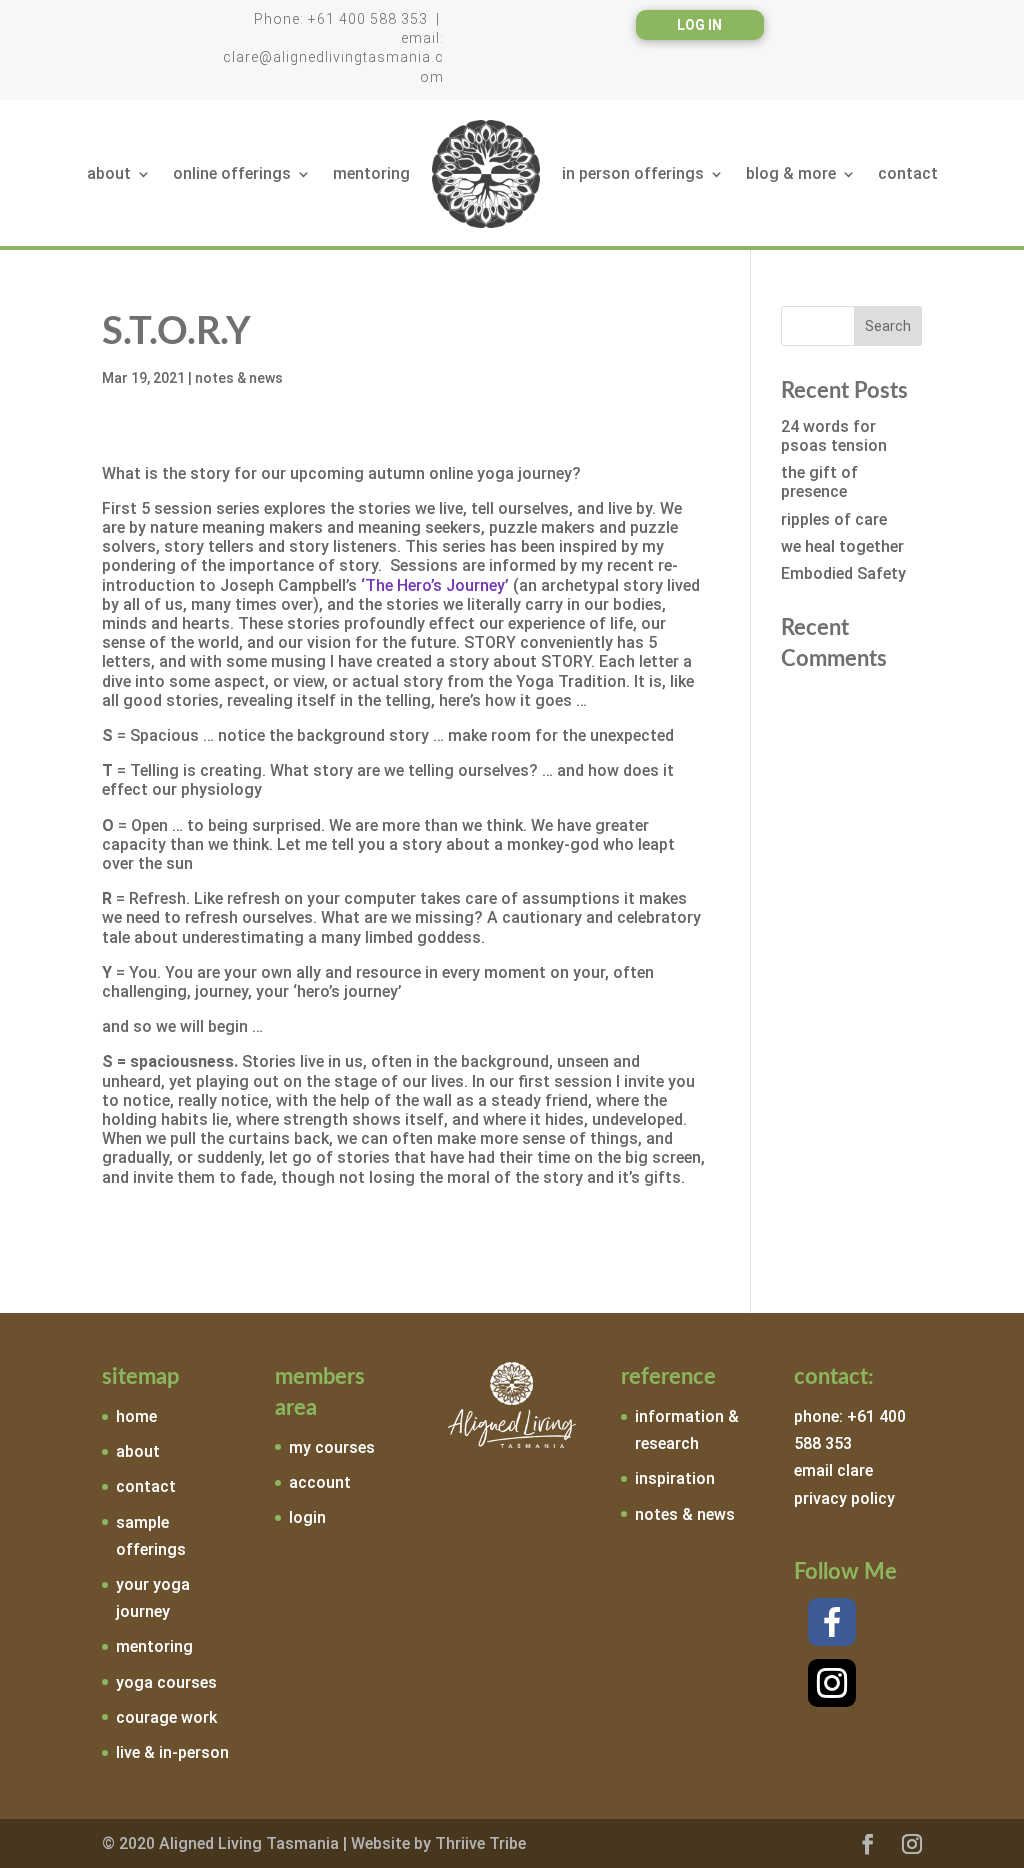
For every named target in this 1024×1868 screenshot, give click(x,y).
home (136, 1416)
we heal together (842, 546)
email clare (833, 1470)
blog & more (791, 173)
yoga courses (166, 1682)
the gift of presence (819, 482)
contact (908, 173)
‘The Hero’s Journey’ (435, 585)
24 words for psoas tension (834, 436)
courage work (166, 1717)
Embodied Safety (843, 573)
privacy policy (844, 1498)
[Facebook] (832, 1622)
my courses (332, 1447)
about (109, 173)
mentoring (371, 173)
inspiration (675, 1478)
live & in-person (172, 1752)
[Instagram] (832, 1683)
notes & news (239, 378)
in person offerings (633, 173)
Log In (699, 25)
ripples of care (834, 519)
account (320, 1482)
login (307, 1517)
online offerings (232, 173)
